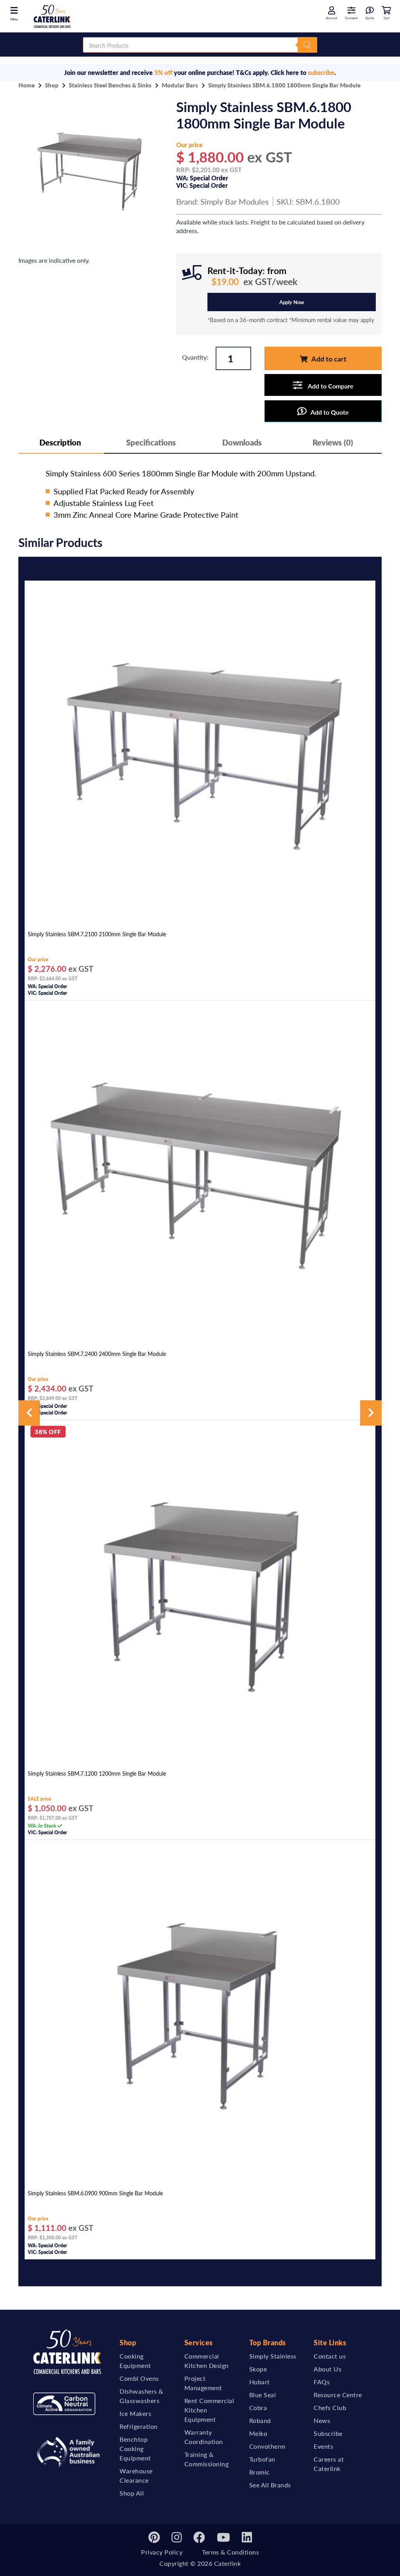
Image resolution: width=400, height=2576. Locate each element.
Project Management (203, 2383)
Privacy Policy (162, 2552)
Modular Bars (180, 85)
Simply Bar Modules (235, 201)
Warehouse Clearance (136, 2475)
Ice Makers (135, 2413)
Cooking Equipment (135, 2361)
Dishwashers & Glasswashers (141, 2396)
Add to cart (329, 359)
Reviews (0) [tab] (333, 442)
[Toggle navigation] (14, 10)
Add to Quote (330, 412)
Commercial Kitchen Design (207, 2361)
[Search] (307, 45)
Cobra (258, 2408)
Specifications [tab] (151, 442)
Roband (260, 2420)
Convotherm (267, 2446)
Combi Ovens (139, 2378)
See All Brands (270, 2485)
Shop (52, 85)
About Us (328, 2369)
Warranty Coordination (204, 2437)
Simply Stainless (273, 2356)
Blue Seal (263, 2395)
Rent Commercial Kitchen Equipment (209, 2410)
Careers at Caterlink (329, 2464)
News (322, 2420)
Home (27, 85)
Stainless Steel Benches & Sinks (110, 85)
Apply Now (292, 302)
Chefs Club (330, 2408)
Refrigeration (139, 2426)
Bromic (260, 2472)
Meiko (258, 2433)
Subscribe (328, 2433)
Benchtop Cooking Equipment (135, 2449)
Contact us (330, 2356)
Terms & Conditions (230, 2552)
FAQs (322, 2382)
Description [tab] (60, 442)
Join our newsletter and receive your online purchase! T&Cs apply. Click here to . (200, 72)
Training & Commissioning (207, 2459)
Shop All (132, 2493)
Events (323, 2446)
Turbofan (262, 2459)
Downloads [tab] (242, 442)
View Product (200, 917)
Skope (258, 2369)
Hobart (260, 2382)
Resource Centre (338, 2395)
